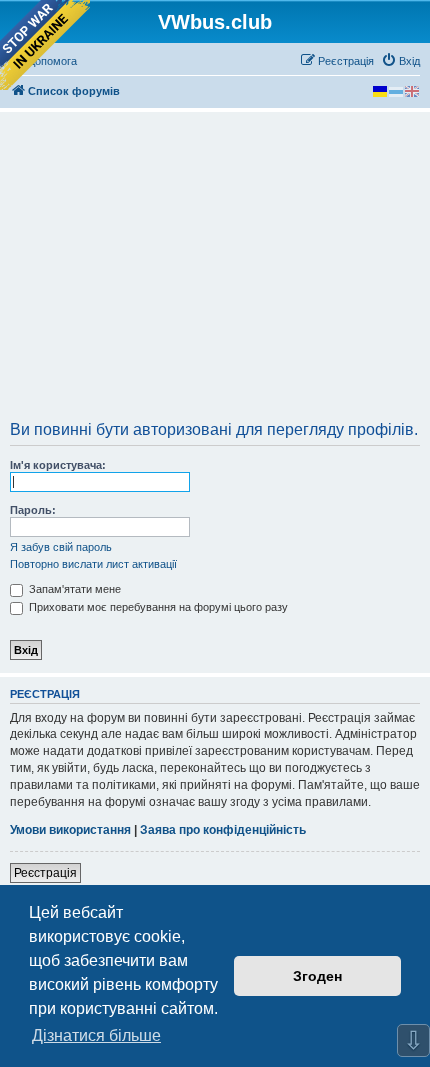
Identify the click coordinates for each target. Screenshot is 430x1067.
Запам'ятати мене (73, 589)
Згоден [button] (317, 976)
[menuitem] (400, 61)
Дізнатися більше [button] (96, 1035)
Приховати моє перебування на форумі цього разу (157, 607)
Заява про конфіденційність (223, 830)
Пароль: (33, 510)
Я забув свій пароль (61, 547)
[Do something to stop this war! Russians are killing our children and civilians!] (45, 45)
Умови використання (70, 830)
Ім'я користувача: (58, 465)
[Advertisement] (215, 273)
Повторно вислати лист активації (93, 564)
